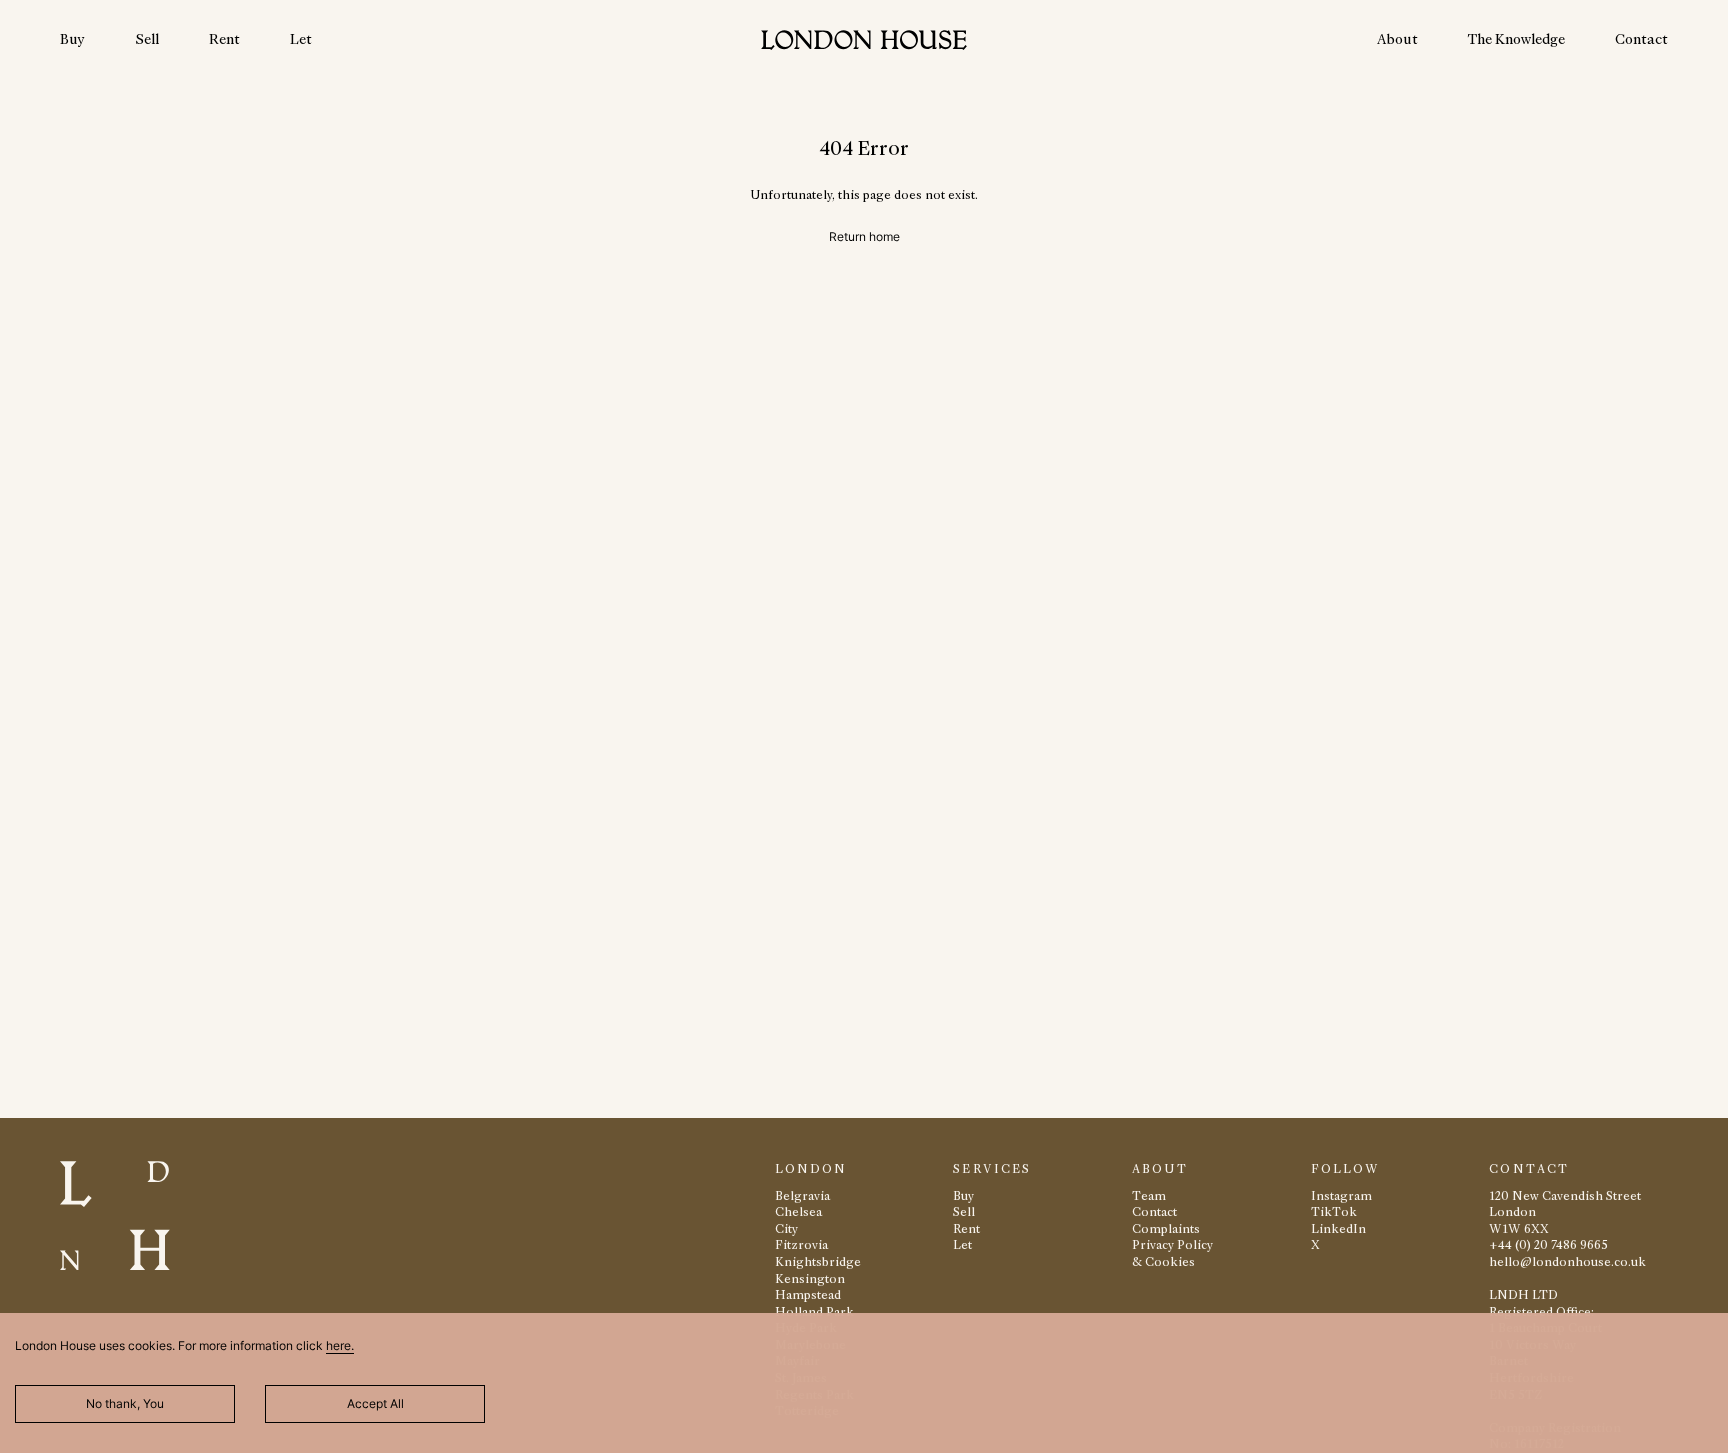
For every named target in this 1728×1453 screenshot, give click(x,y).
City (786, 1228)
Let (301, 39)
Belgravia (802, 1195)
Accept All (375, 1403)
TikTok (1334, 1211)
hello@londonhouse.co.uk (1567, 1261)
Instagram (1341, 1195)
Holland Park (814, 1311)
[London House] (864, 42)
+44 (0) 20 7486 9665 (1548, 1244)
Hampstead (808, 1294)
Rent (224, 39)
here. (340, 1345)
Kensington (810, 1278)
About (1397, 39)
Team (1149, 1195)
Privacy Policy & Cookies (1172, 1253)
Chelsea (798, 1211)
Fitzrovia (801, 1244)
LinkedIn (1338, 1228)
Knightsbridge (818, 1261)
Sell (147, 39)
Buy (72, 39)
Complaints (1166, 1228)
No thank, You (125, 1403)
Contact (1641, 39)
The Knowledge (1516, 39)
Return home (864, 236)
